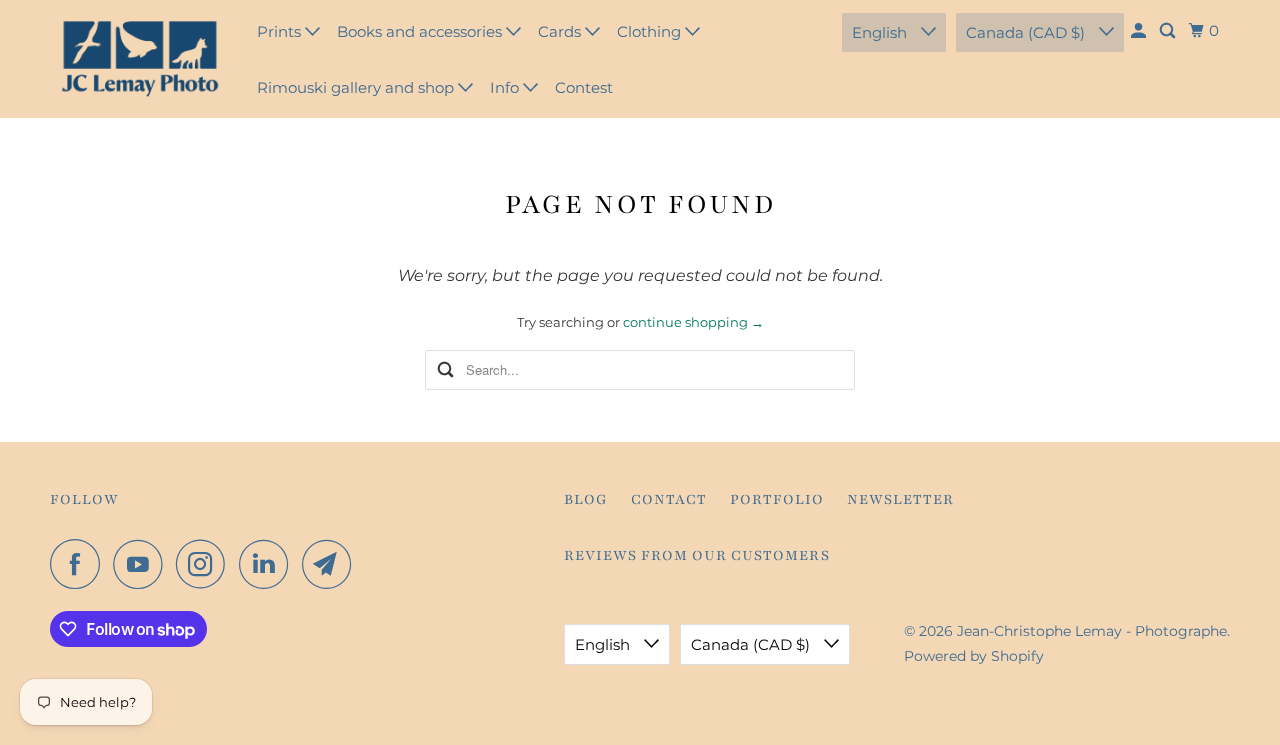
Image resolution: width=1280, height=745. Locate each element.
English (881, 32)
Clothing (651, 31)
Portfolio (777, 499)
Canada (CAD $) (1027, 32)
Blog (586, 499)
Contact (669, 499)
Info (506, 87)
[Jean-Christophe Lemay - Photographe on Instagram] (206, 564)
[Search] (1169, 31)
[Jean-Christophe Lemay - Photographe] (140, 59)
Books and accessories (421, 31)
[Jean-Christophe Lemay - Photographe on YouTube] (143, 564)
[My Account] (1140, 31)
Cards (561, 31)
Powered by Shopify (974, 656)
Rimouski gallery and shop (357, 87)
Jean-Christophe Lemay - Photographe (1092, 631)
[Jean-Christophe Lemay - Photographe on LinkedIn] (269, 564)
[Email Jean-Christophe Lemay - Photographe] (332, 564)
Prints (281, 31)
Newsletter (900, 499)
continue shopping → (693, 322)
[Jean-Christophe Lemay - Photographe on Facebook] (80, 564)
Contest (584, 87)
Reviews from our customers (697, 555)
